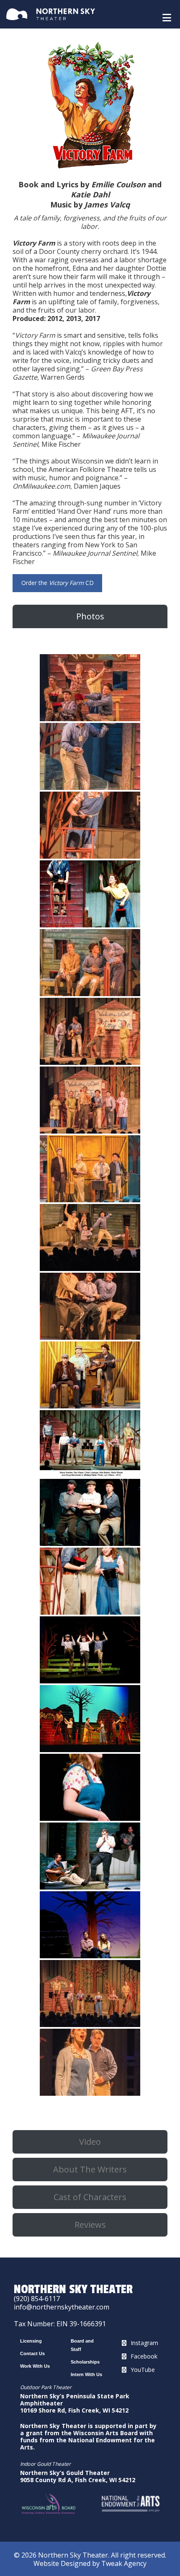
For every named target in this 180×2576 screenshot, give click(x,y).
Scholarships (85, 2362)
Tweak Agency (124, 2563)
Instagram (144, 2343)
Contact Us (32, 2353)
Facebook (144, 2356)
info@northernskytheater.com (62, 2307)
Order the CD (58, 583)
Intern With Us (86, 2374)
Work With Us (35, 2366)
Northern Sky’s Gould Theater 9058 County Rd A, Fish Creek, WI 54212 (78, 2476)
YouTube (143, 2370)
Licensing (31, 2341)
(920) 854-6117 (37, 2299)
